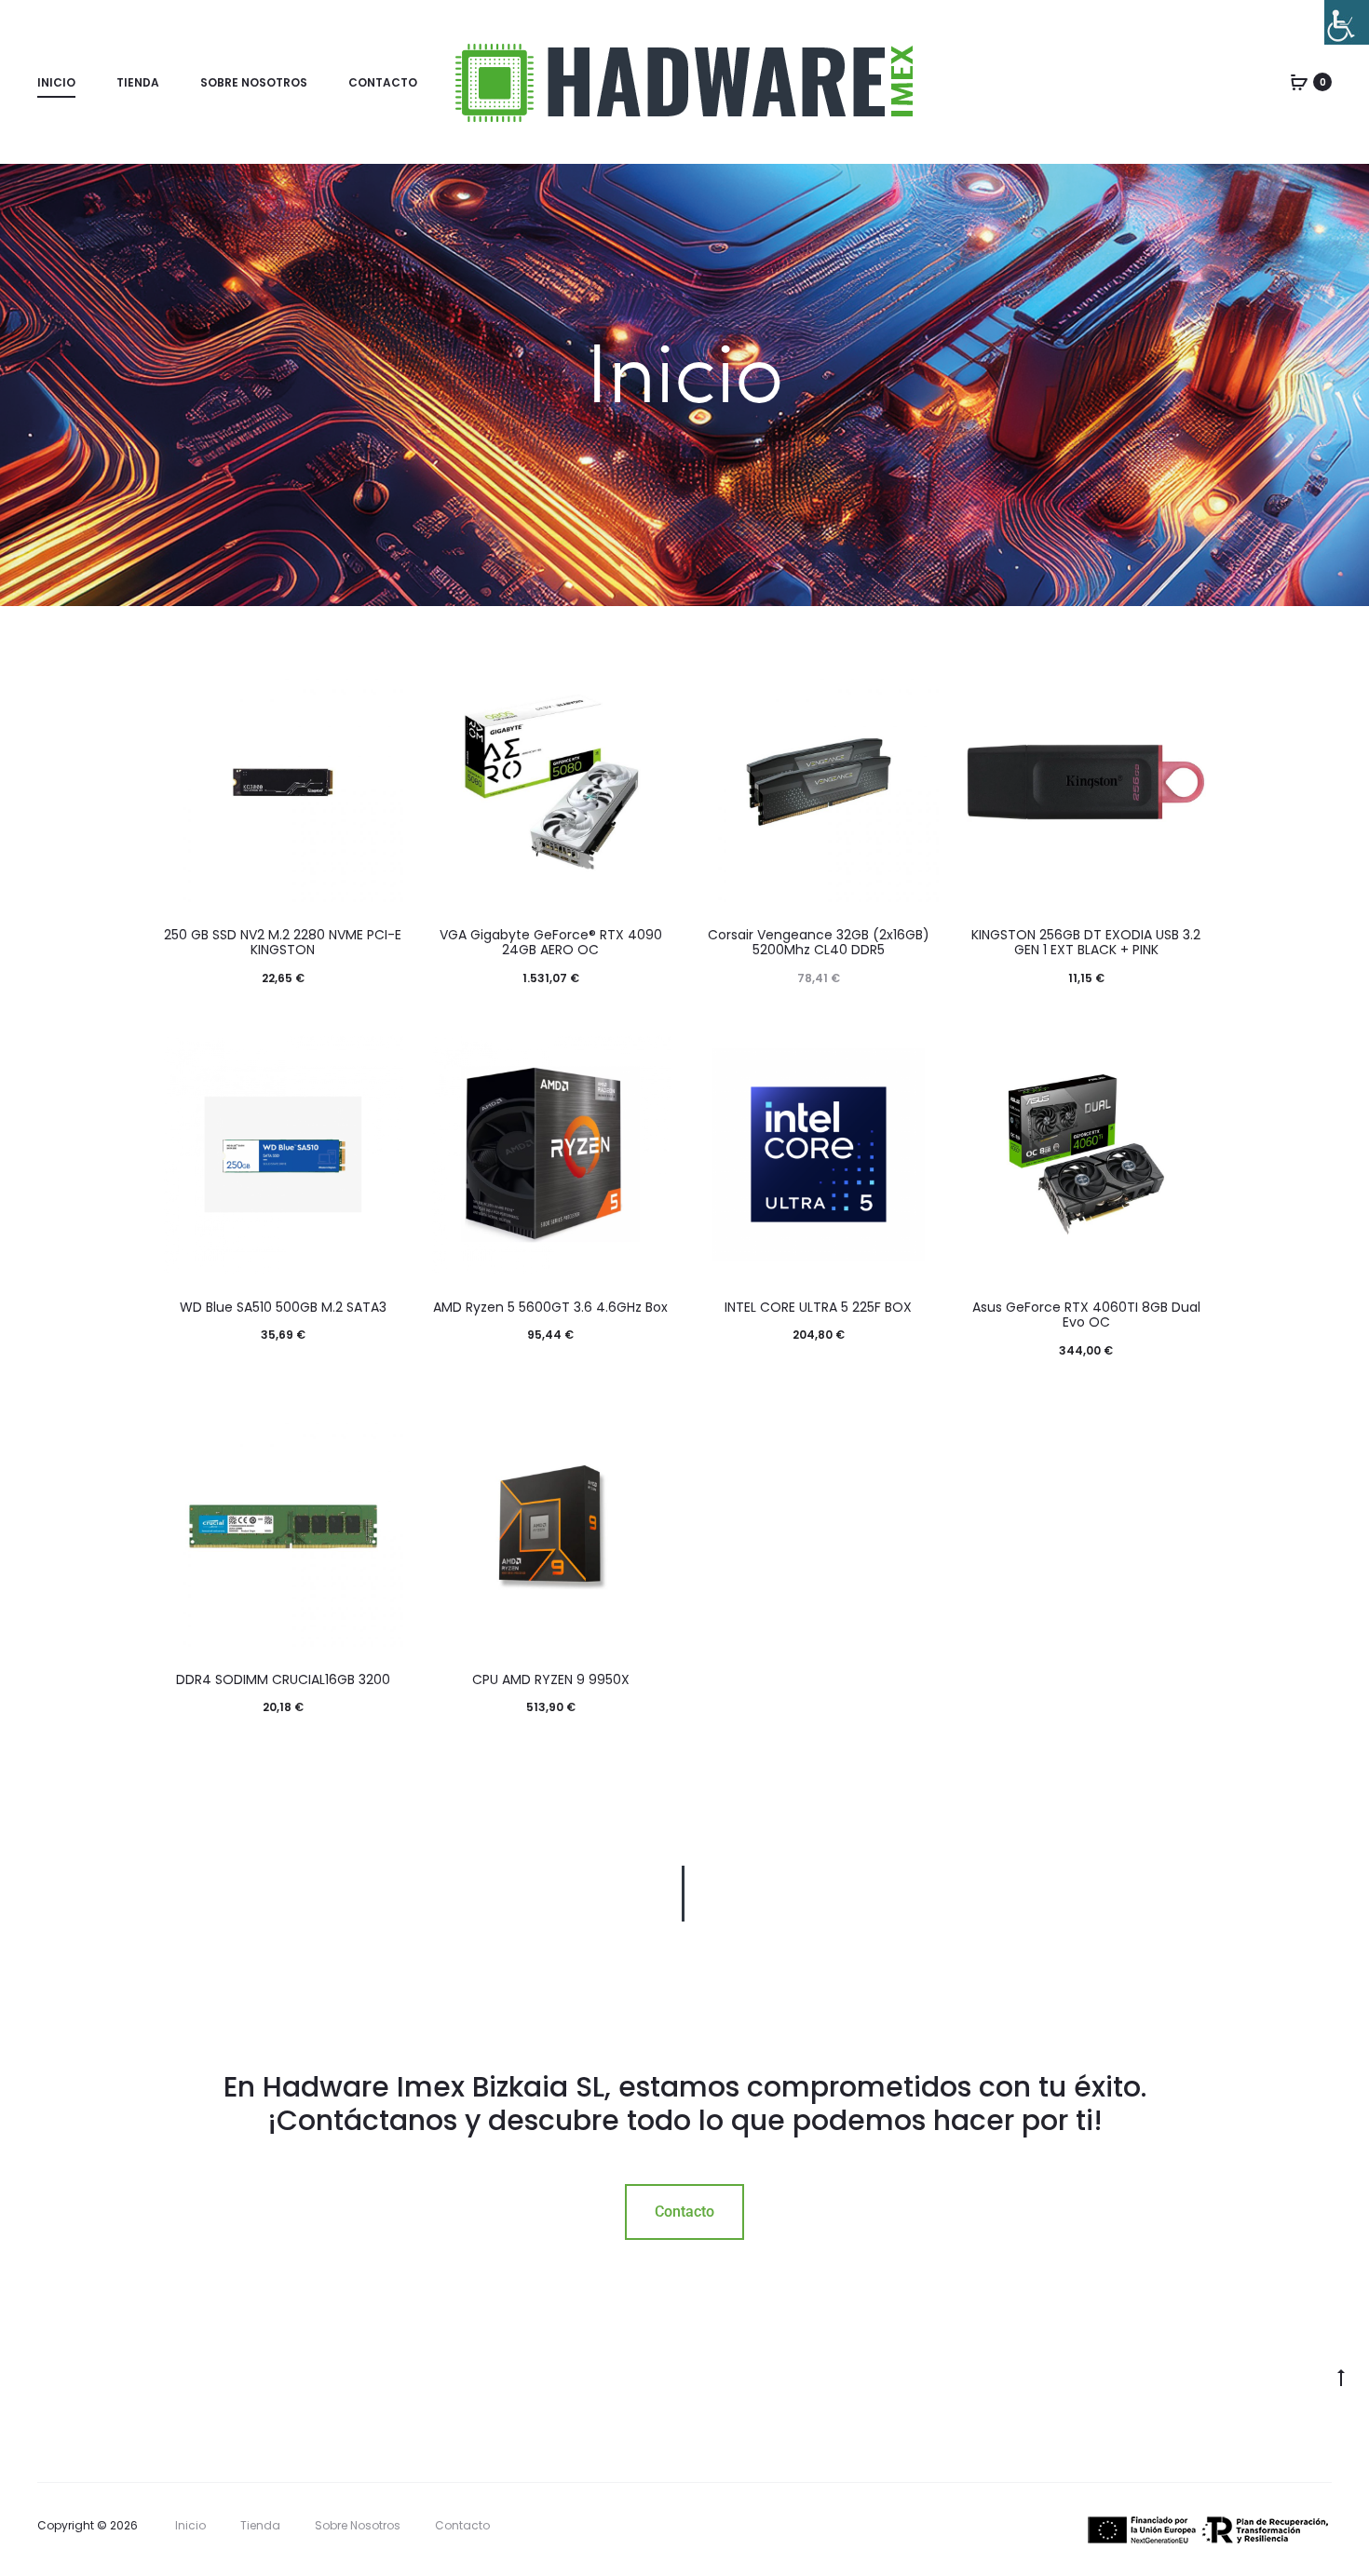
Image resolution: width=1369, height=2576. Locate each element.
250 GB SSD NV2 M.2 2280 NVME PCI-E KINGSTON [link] (283, 943)
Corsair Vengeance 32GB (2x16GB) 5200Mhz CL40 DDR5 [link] (819, 943)
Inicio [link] (56, 82)
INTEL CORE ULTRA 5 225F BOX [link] (818, 1307)
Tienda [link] (138, 82)
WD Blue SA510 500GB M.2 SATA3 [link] (283, 1307)
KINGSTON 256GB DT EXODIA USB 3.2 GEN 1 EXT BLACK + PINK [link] (1086, 943)
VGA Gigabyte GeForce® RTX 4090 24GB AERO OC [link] (551, 943)
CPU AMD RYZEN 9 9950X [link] (551, 1679)
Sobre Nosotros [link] (254, 82)
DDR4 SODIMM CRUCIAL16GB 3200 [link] (283, 1679)
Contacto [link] (383, 82)
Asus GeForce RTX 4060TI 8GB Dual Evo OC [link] (1086, 1315)
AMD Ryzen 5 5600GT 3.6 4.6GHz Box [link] (550, 1307)
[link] (1347, 22)
